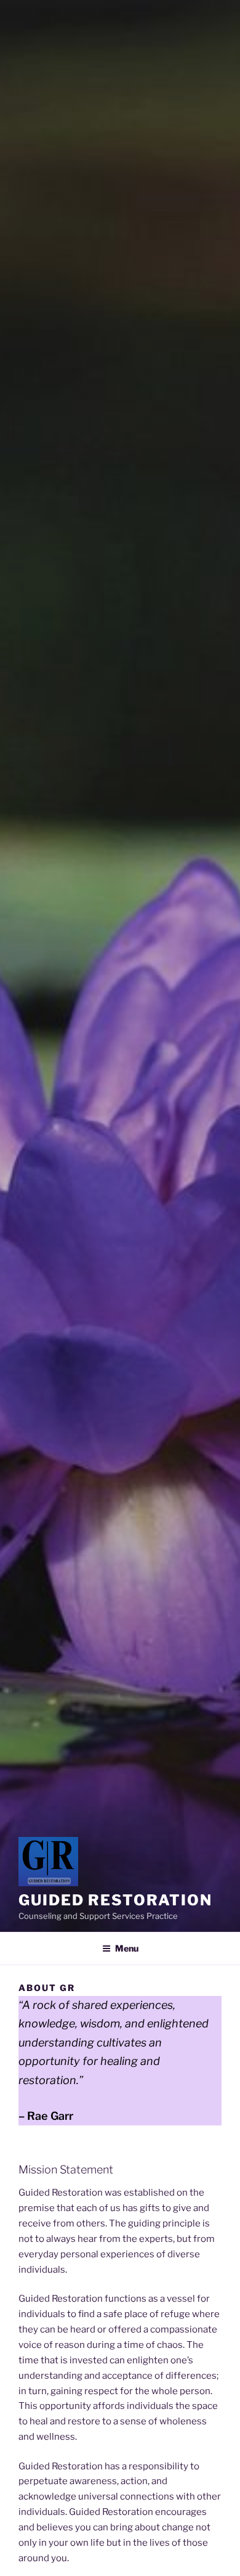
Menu (127, 1948)
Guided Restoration (115, 1900)
